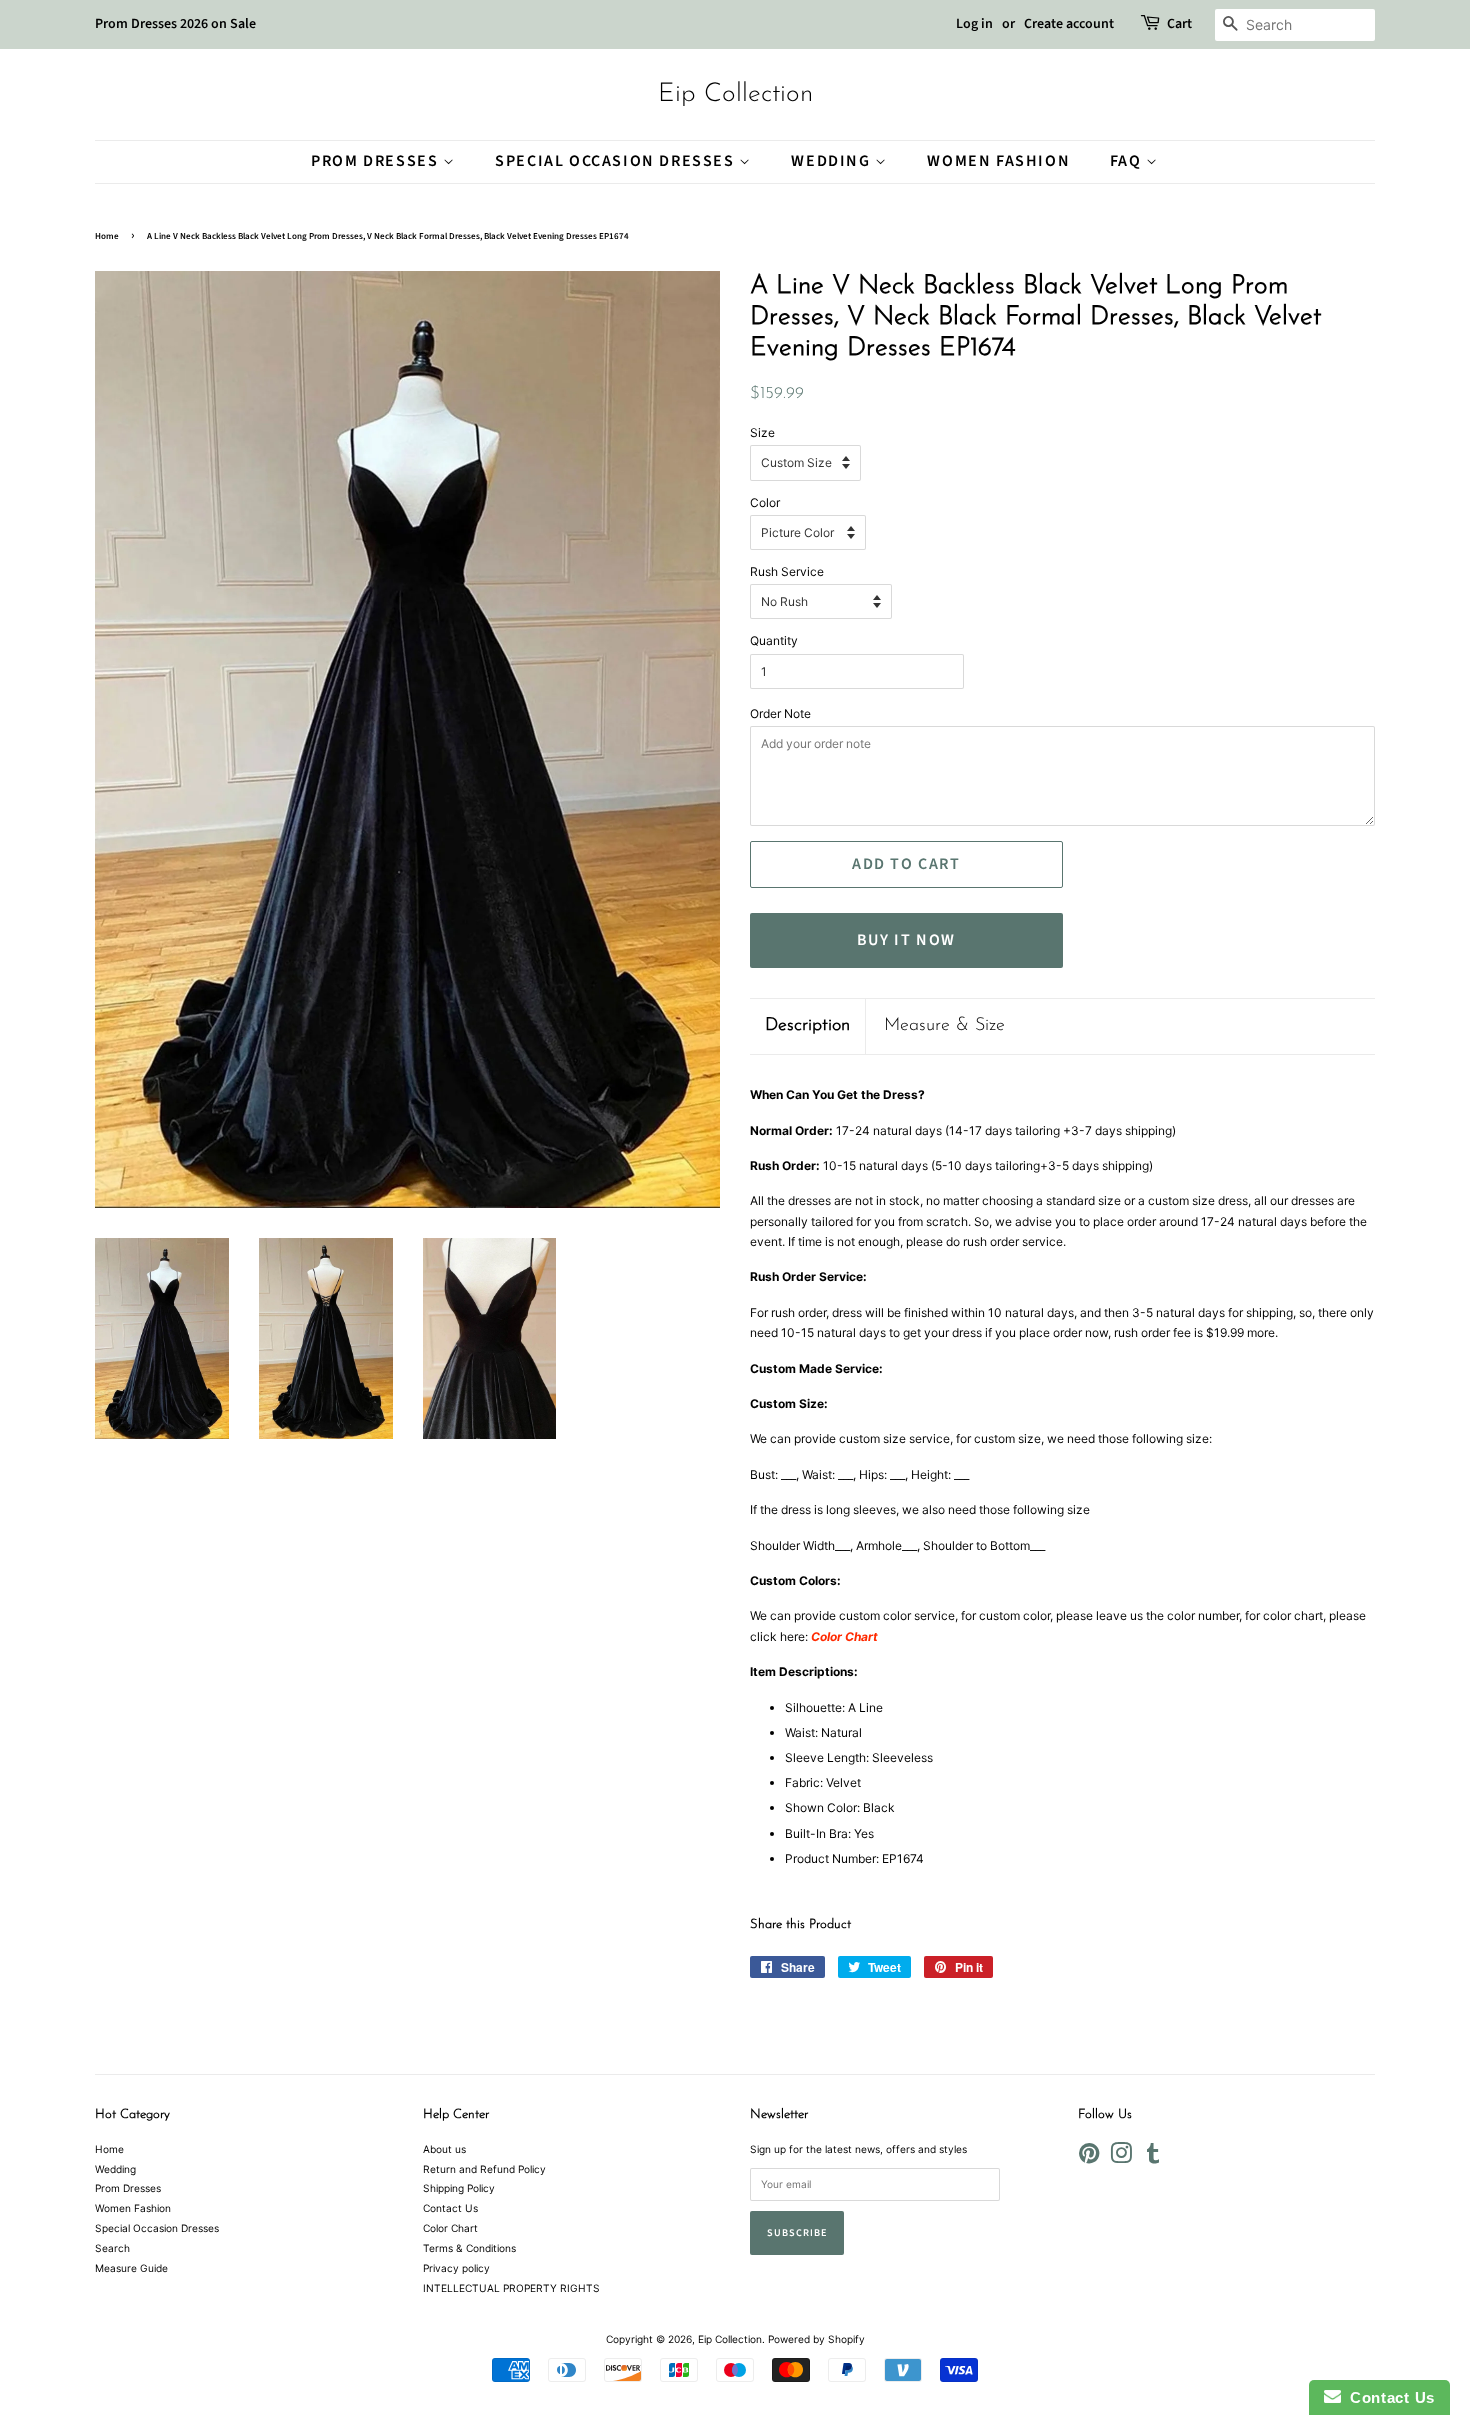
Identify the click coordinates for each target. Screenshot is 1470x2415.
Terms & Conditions (469, 2248)
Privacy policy (456, 2268)
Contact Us (450, 2208)
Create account (1069, 24)
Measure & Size (944, 1026)
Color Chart (450, 2228)
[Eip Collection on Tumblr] (1153, 2158)
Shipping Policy (459, 2188)
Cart (1179, 24)
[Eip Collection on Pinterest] (1089, 2158)
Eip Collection (735, 94)
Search (112, 2248)
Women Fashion (998, 161)
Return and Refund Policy (484, 2169)
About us (444, 2149)
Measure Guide (131, 2268)
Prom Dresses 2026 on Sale (175, 24)
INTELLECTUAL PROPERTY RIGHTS (511, 2288)
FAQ (1128, 161)
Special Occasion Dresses (617, 161)
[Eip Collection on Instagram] (1121, 2158)
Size (762, 432)
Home (107, 236)
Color (765, 502)
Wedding (833, 161)
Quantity (774, 640)
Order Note (780, 713)
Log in (974, 24)
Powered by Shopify (816, 2339)
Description (807, 1026)
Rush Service (787, 571)
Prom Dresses (377, 161)
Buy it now (906, 940)
